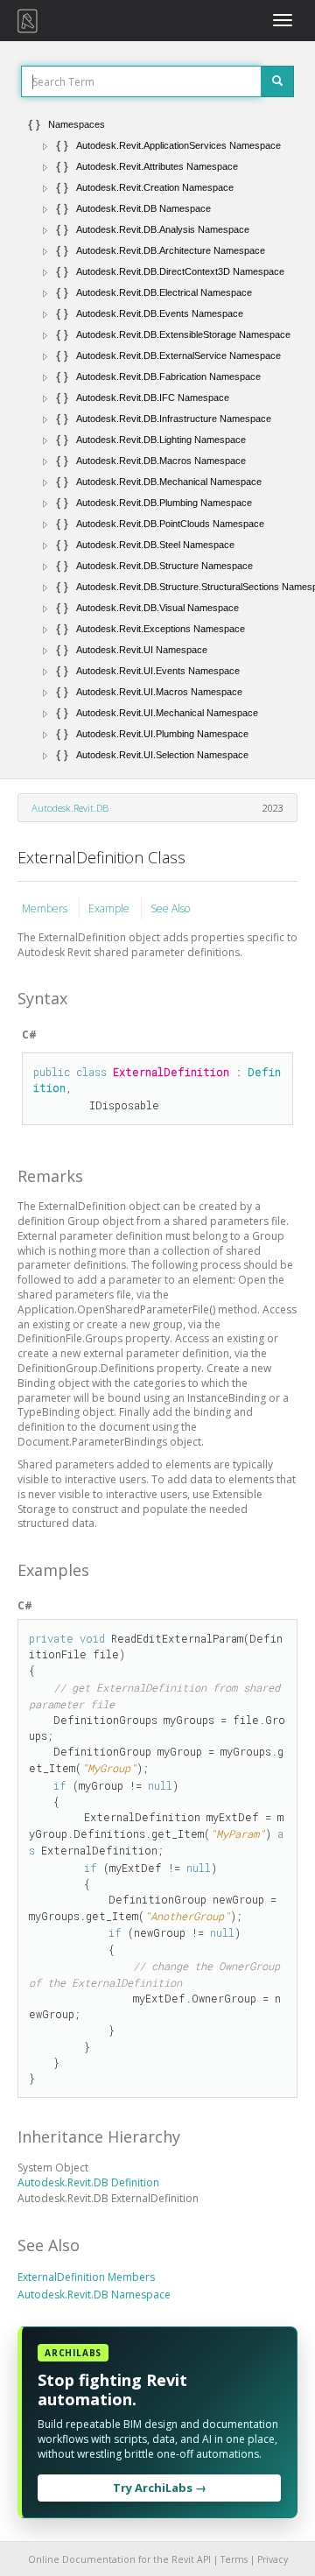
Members (46, 908)
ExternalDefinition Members (86, 2277)
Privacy (273, 2559)
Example (110, 908)
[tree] (157, 440)
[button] (45, 146)
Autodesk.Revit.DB (70, 808)
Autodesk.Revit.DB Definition (88, 2182)
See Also (170, 908)
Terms (234, 2559)
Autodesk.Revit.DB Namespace (94, 2294)
